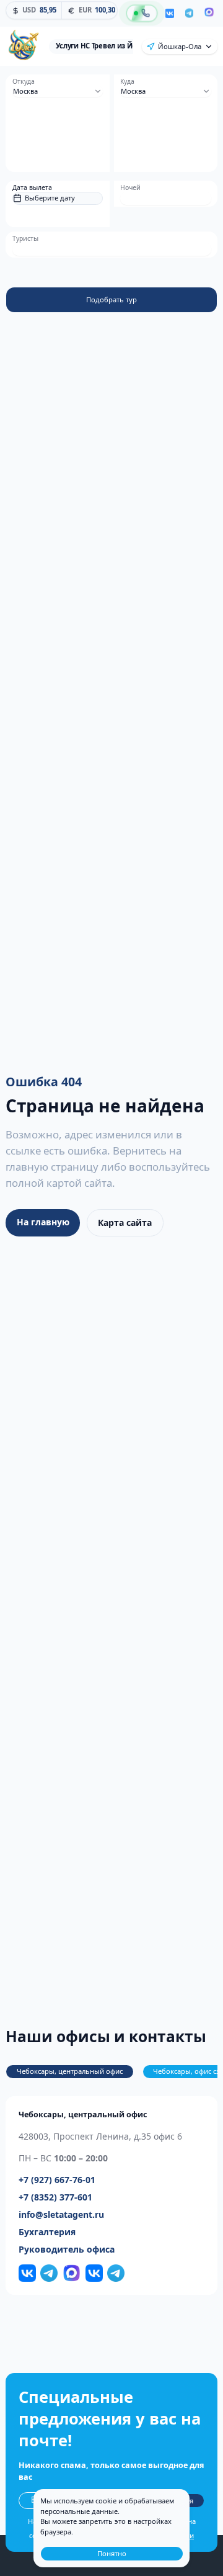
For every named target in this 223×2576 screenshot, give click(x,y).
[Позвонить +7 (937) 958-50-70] (142, 13)
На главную (43, 1222)
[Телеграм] (189, 14)
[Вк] (170, 13)
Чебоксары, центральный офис (70, 2071)
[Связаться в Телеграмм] (116, 2273)
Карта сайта (125, 1223)
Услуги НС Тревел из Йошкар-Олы (115, 46)
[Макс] (209, 13)
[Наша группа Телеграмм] (49, 2273)
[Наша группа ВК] (27, 2273)
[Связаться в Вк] (94, 2273)
